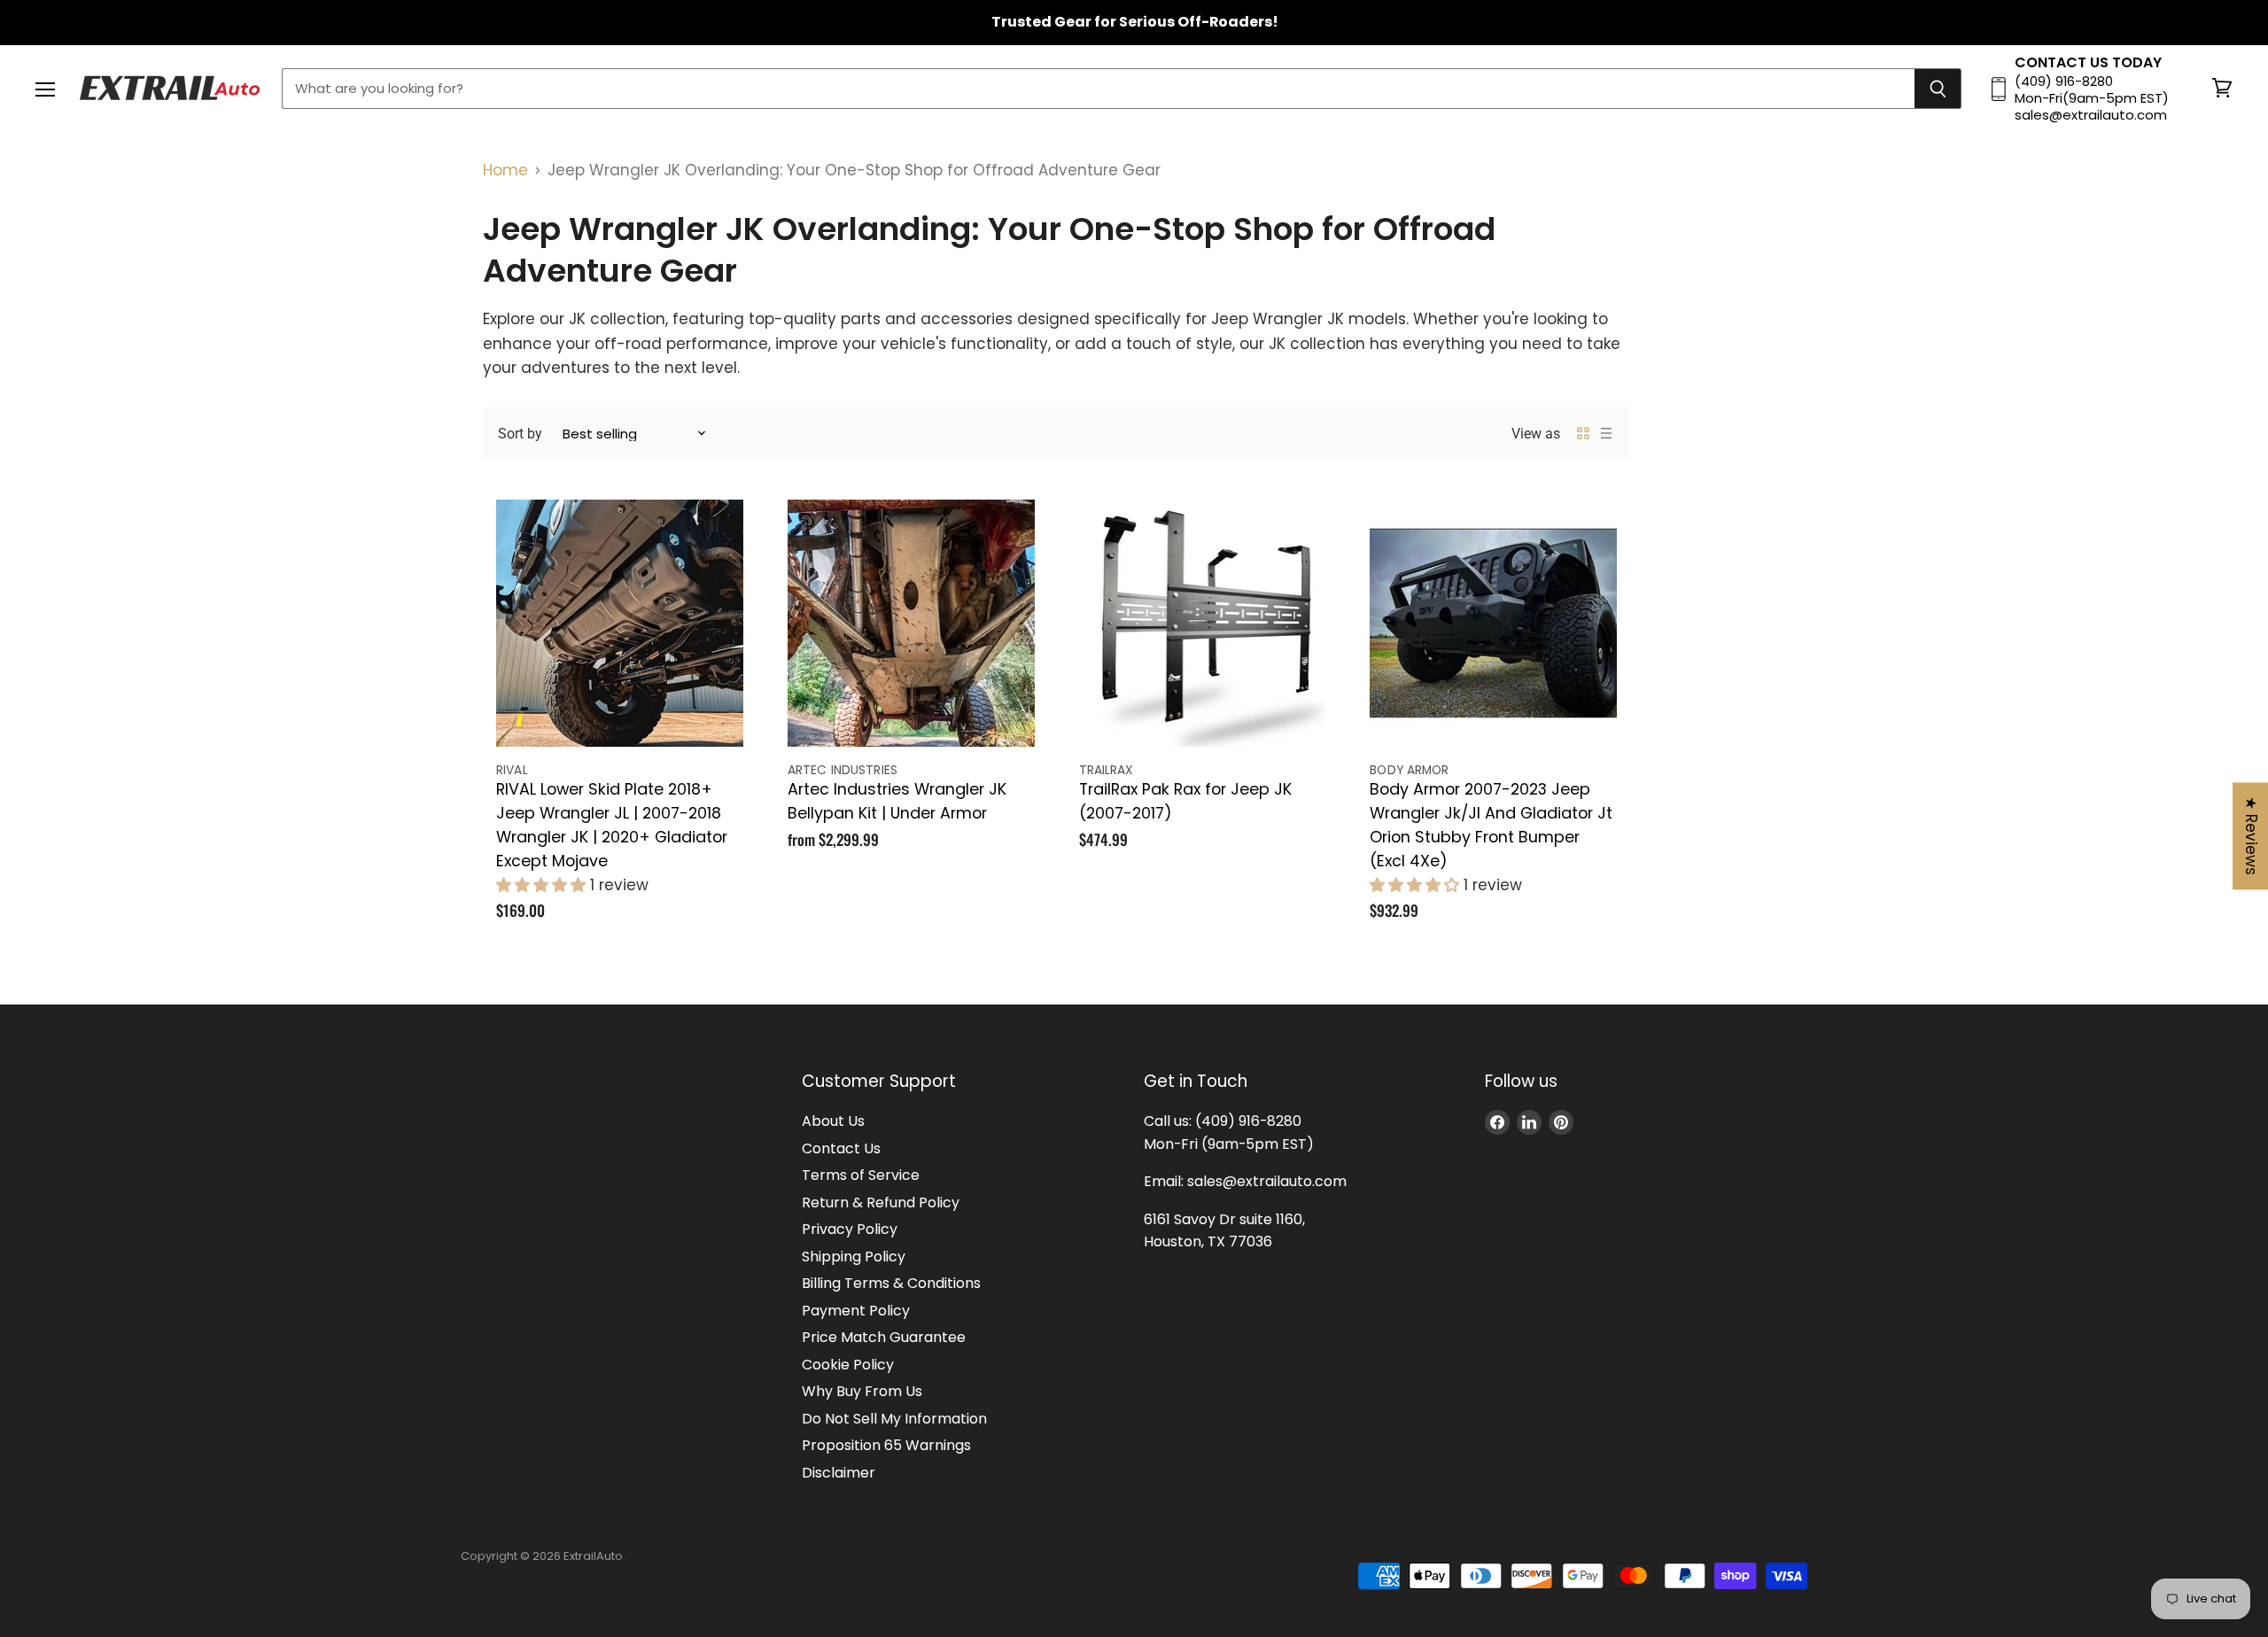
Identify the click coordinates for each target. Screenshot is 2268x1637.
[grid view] (1583, 433)
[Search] (1938, 89)
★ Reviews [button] (2251, 836)
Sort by (520, 434)
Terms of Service (861, 1175)
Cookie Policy (848, 1365)
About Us (833, 1121)
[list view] (1606, 433)
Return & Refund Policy (881, 1203)
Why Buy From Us (862, 1391)
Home (505, 170)
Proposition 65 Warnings (886, 1445)
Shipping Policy (854, 1257)
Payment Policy (856, 1311)
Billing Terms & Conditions (891, 1283)
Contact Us (841, 1148)
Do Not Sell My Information (894, 1419)
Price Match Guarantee (884, 1337)
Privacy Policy (850, 1229)
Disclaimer (839, 1473)
